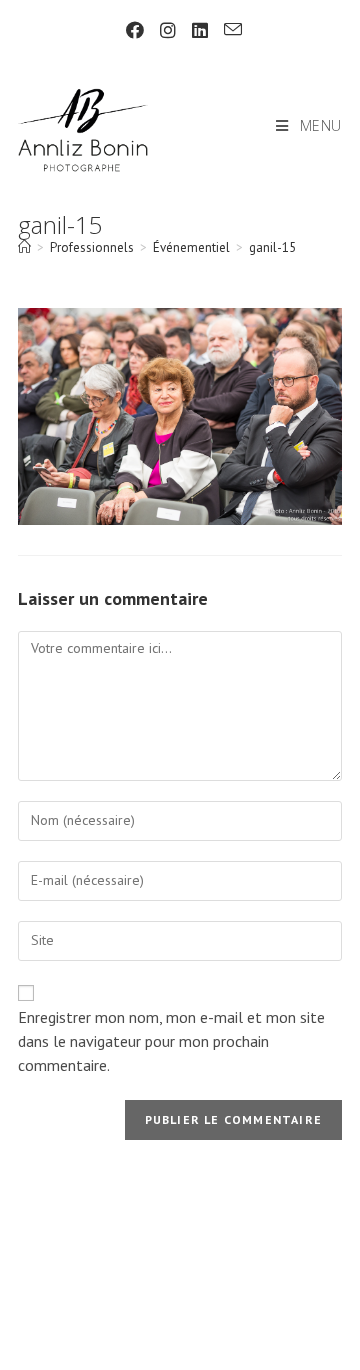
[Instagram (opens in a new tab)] (168, 30)
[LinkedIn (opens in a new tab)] (200, 30)
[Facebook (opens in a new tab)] (135, 30)
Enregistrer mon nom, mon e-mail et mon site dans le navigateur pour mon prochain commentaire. (171, 1041)
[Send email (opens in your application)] (229, 30)
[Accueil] (24, 247)
